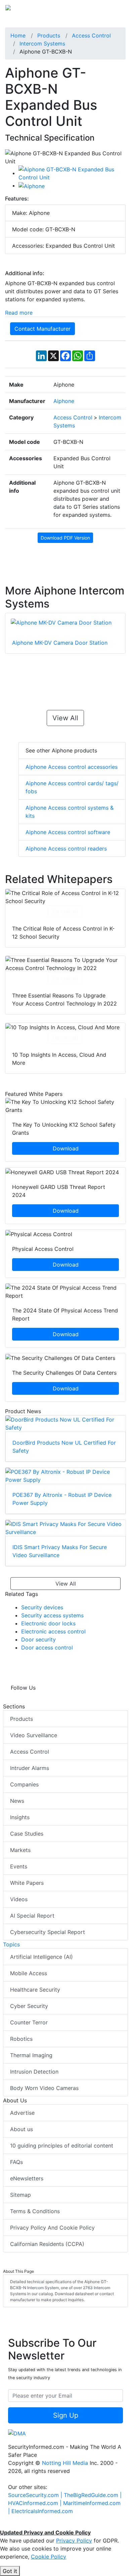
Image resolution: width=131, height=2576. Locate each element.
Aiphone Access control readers (66, 849)
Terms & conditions (35, 2211)
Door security (38, 1639)
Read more (19, 313)
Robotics (21, 2039)
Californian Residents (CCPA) (47, 2244)
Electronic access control (53, 1631)
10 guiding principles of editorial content (62, 2146)
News (17, 1801)
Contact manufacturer (42, 329)
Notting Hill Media (65, 2463)
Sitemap (20, 2195)
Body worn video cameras (44, 2088)
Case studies (27, 1834)
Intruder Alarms (30, 1768)
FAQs (16, 2162)
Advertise (22, 2113)
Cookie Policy (49, 2557)
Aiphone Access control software (68, 832)
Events (19, 1866)
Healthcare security (35, 1990)
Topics (11, 1944)
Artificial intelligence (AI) (41, 1957)
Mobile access (29, 1973)
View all (65, 718)
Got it (10, 2571)
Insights (20, 1817)
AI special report (32, 1916)
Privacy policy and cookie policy (52, 2228)
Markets (20, 1850)
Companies (24, 1784)
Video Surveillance (34, 1735)
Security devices (42, 1607)
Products (21, 1719)
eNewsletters (27, 2178)
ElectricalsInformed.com (42, 2511)
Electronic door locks (48, 1623)
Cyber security (29, 2006)
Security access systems (52, 1615)
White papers (27, 1883)
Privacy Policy (74, 2541)
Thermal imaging (31, 2055)
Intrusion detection (34, 2072)
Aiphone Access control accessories (72, 767)
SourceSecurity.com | (36, 2495)
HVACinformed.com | (36, 2503)
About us (21, 2129)
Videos (19, 1899)
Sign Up (66, 2415)
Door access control (47, 1647)
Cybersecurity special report (48, 1932)
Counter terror (29, 2022)
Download (65, 911)
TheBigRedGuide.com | (93, 2495)
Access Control (30, 1752)
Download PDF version (65, 538)
